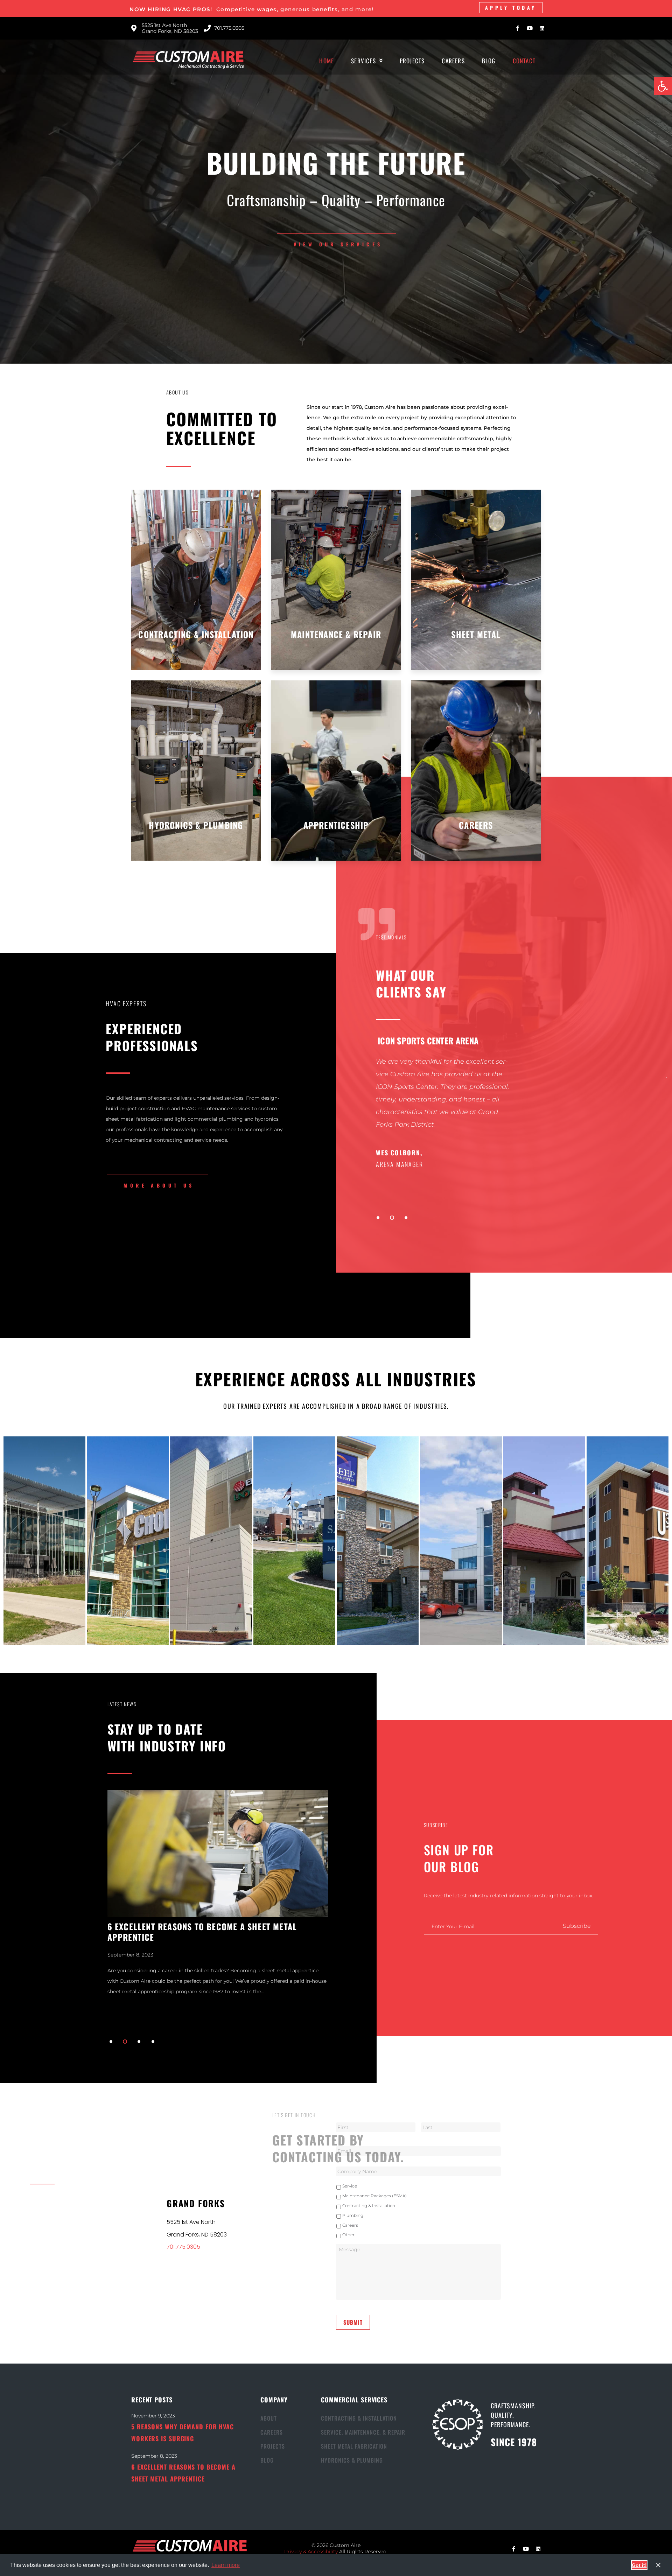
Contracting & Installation (369, 2206)
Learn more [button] (226, 2565)
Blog (267, 2460)
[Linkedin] (542, 28)
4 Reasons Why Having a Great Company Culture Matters (208, 1941)
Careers (350, 2225)
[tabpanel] (521, 1116)
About (269, 2418)
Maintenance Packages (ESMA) (374, 2196)
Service (350, 2186)
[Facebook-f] (517, 28)
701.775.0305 (183, 2247)
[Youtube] (530, 28)
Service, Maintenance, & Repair (363, 2432)
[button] (663, 86)
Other (348, 2235)
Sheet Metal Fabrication (354, 2446)
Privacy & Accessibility (311, 2551)
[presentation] (378, 1218)
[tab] (44, 1541)
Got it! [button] (639, 2565)
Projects (273, 2446)
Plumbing (353, 2215)
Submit (353, 2322)
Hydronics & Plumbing (352, 2460)
